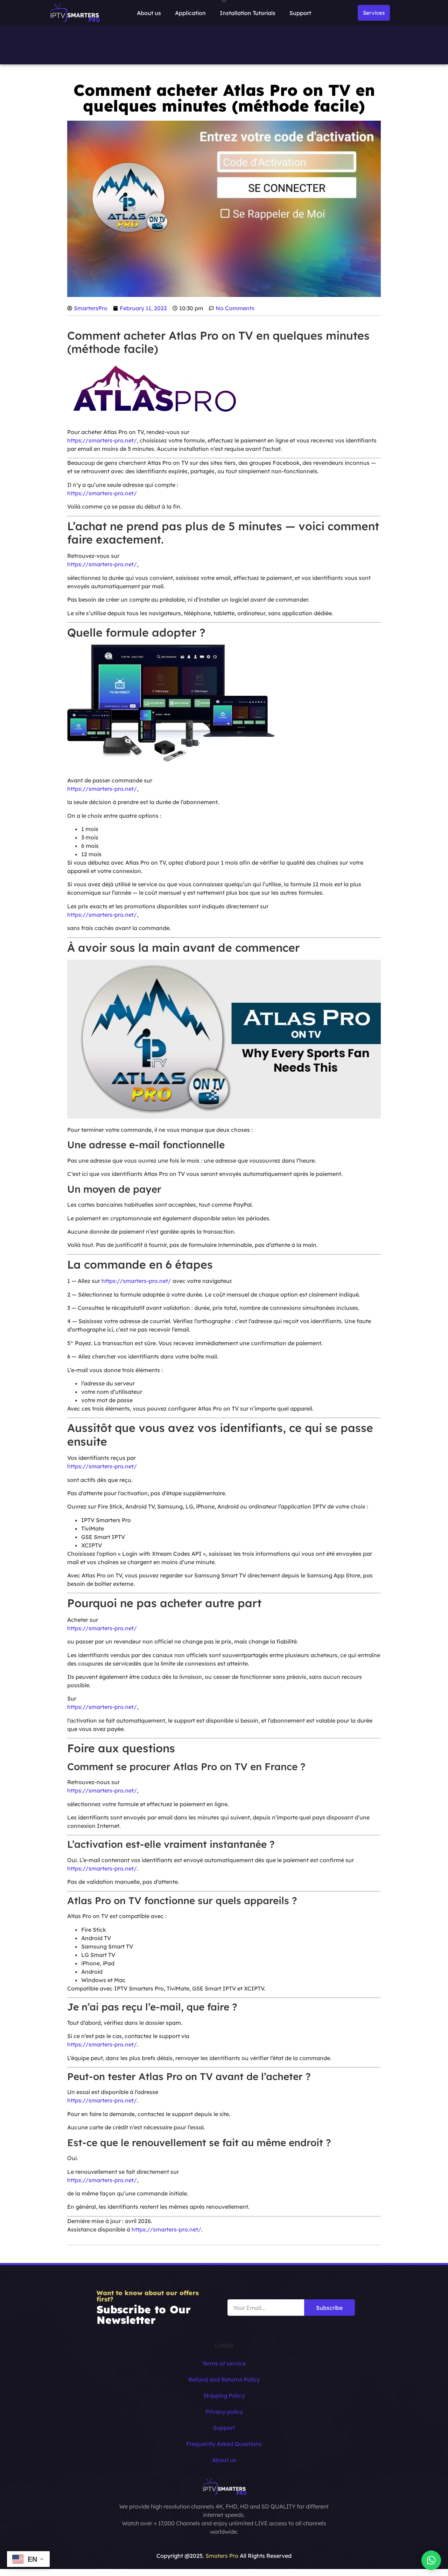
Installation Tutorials (248, 13)
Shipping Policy (224, 2396)
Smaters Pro (222, 2556)
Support (300, 13)
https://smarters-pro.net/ (102, 440)
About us (149, 13)
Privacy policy (224, 2412)
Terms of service (224, 2363)
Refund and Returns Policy (224, 2379)
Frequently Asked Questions (224, 2444)
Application (190, 13)
